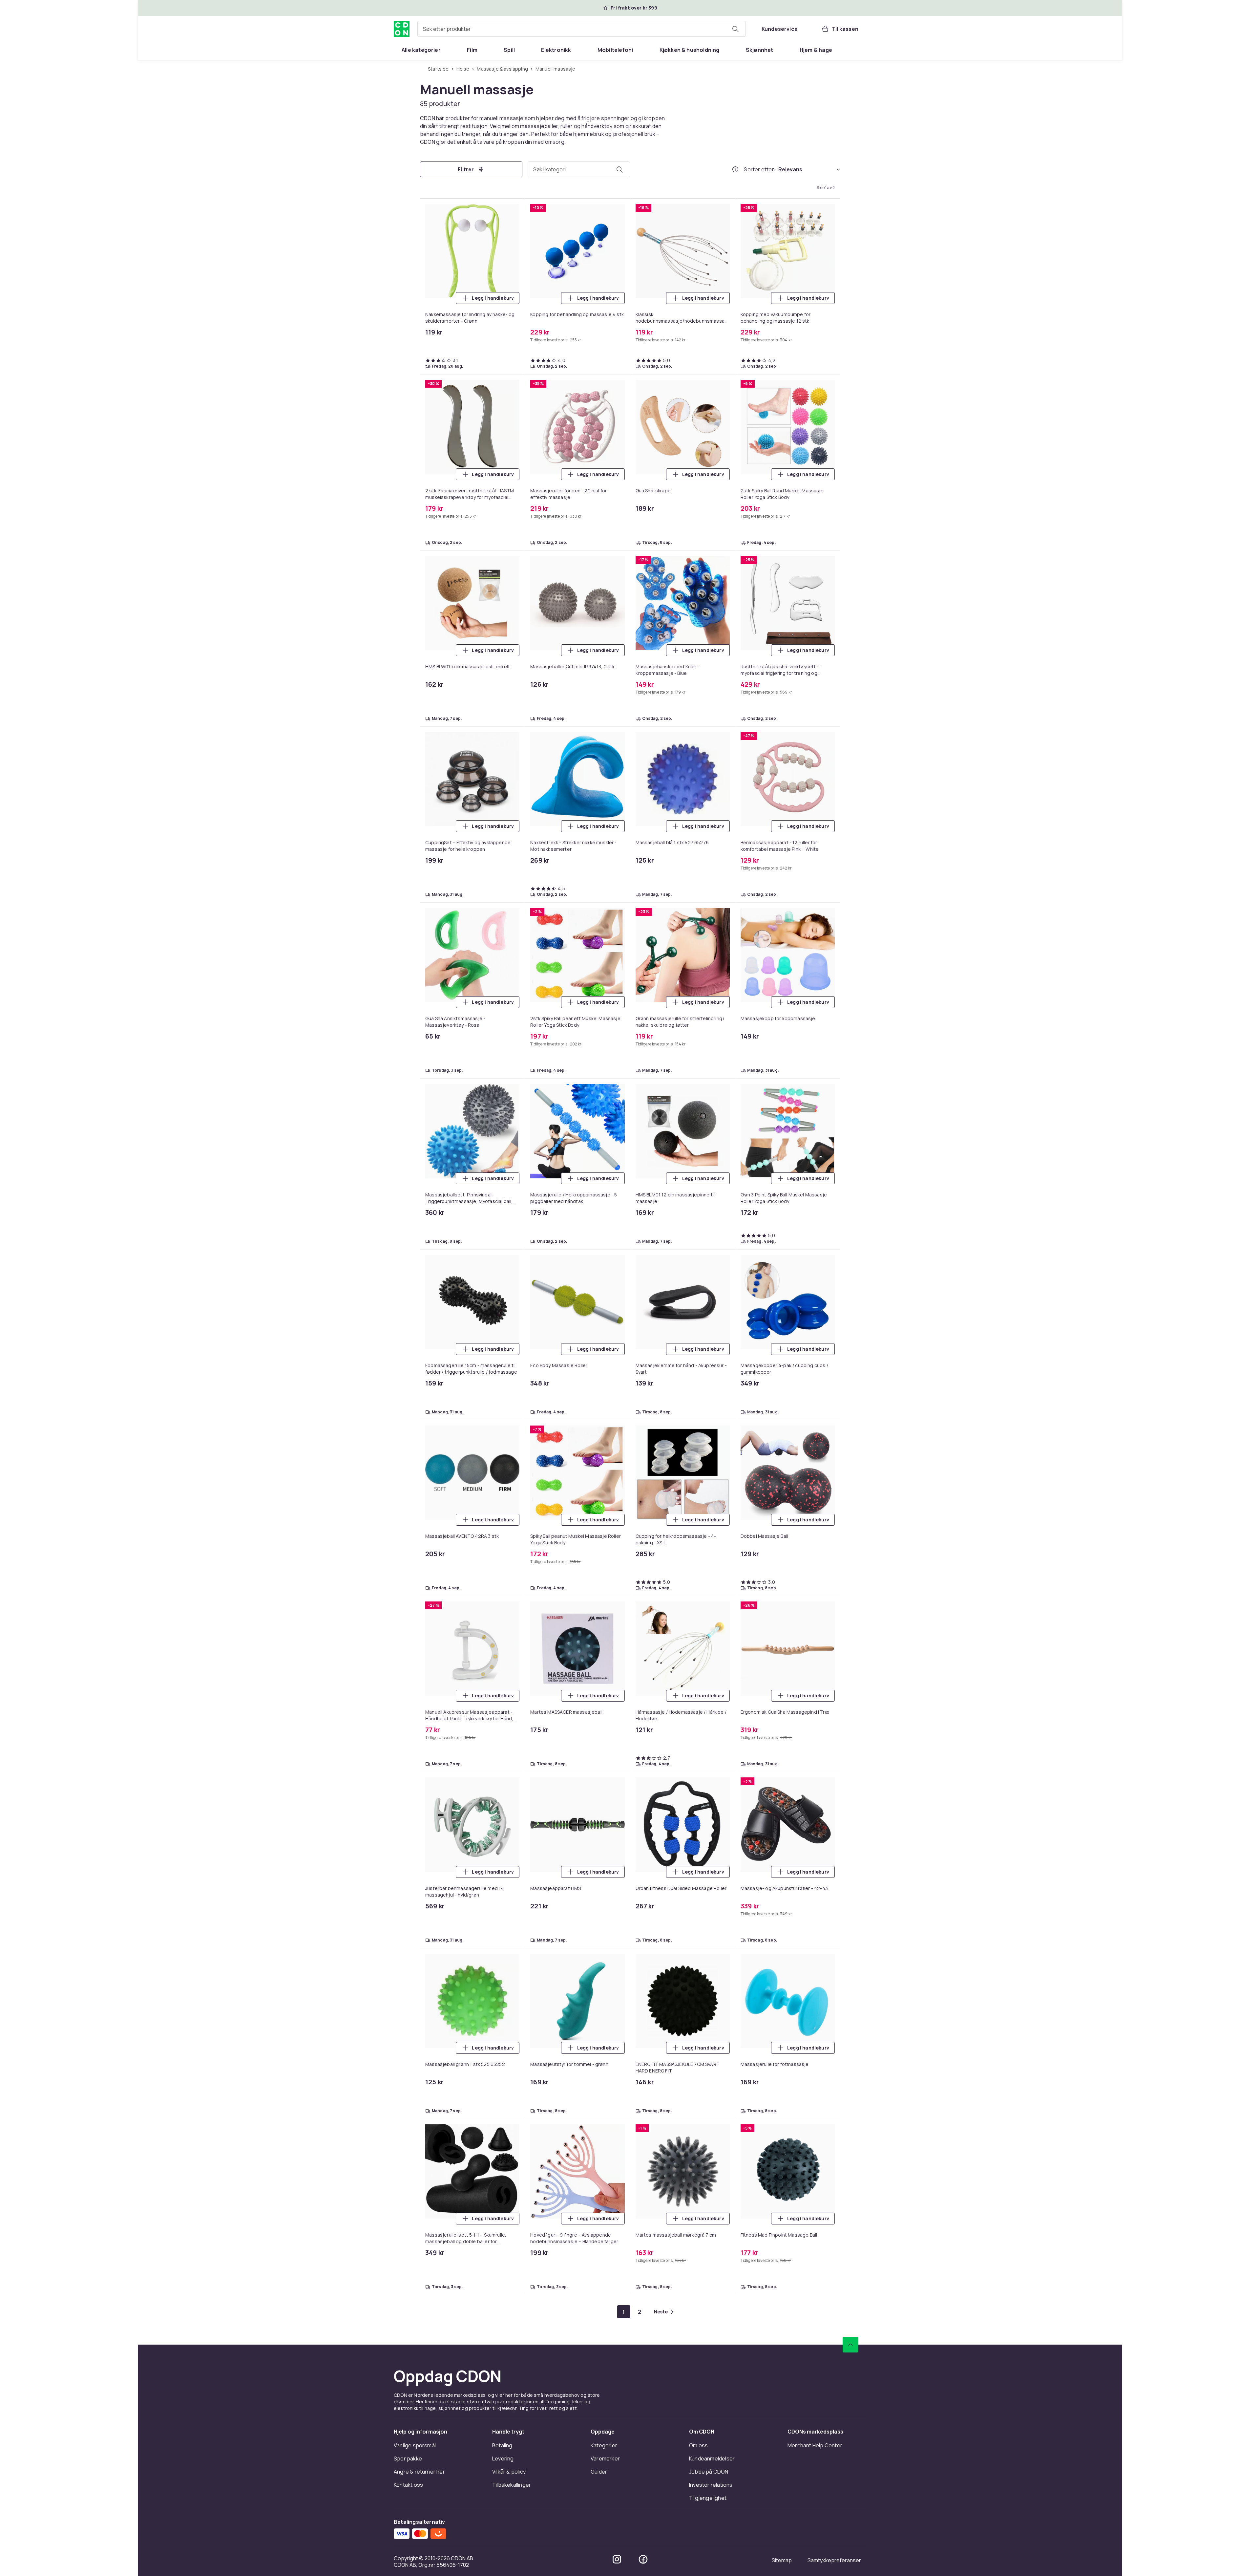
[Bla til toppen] (850, 664)
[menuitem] (421, 50)
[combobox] (582, 29)
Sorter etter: (760, 170)
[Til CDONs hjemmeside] (402, 29)
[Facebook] (643, 878)
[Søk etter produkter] (735, 29)
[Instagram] (617, 878)
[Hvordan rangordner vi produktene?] (735, 170)
